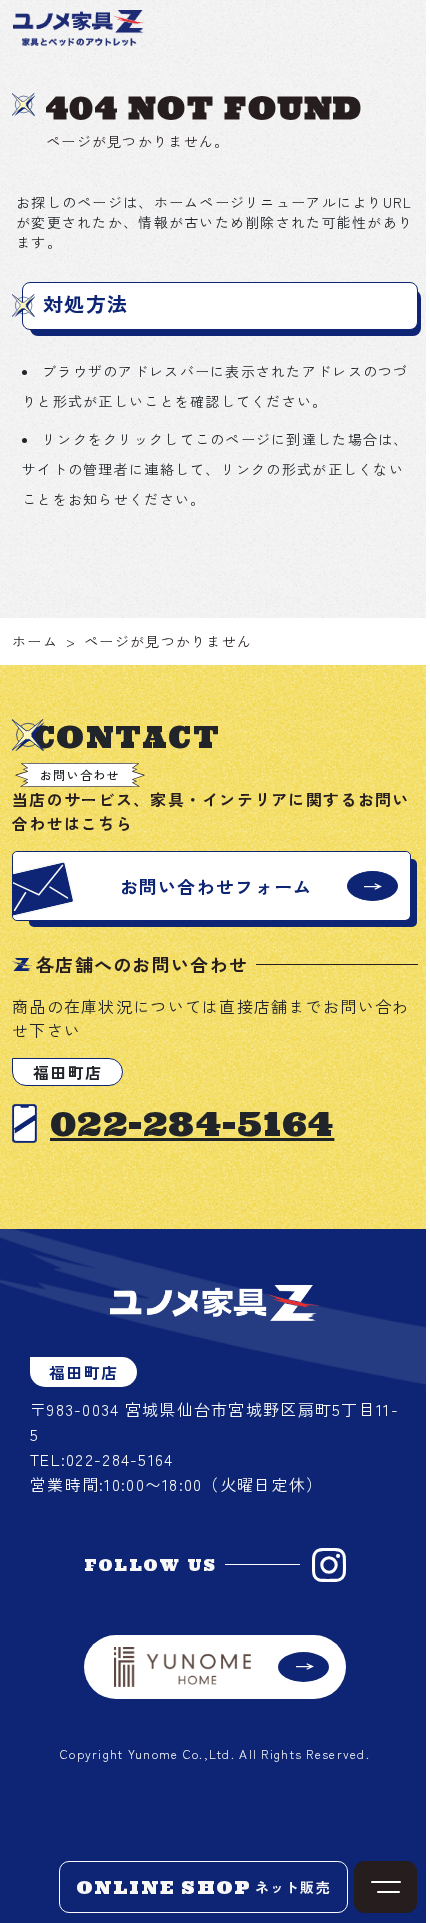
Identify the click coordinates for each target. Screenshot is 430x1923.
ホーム (35, 641)
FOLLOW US (150, 1565)
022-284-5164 (192, 1123)
